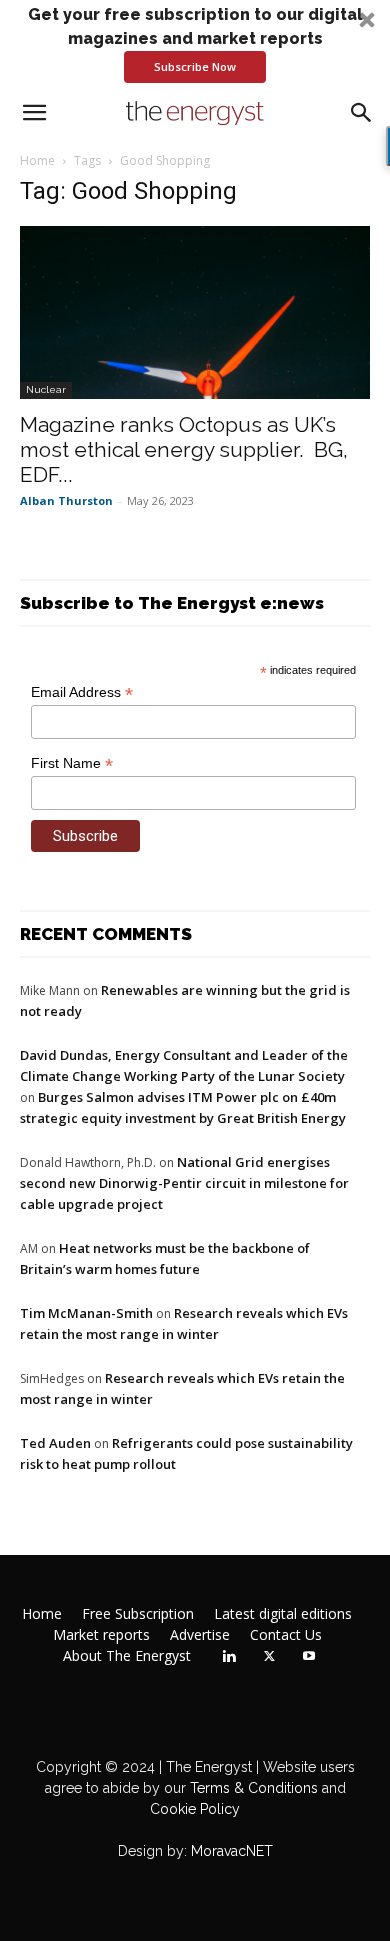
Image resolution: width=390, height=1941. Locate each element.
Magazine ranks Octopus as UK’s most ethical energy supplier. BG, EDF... (184, 449)
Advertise (200, 1635)
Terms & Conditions (252, 1788)
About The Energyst (127, 1656)
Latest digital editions (283, 1614)
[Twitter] (269, 1657)
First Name (72, 763)
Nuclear (46, 389)
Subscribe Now (195, 66)
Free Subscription (138, 1614)
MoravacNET (232, 1851)
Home (37, 160)
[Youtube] (309, 1657)
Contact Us (286, 1635)
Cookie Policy (195, 1809)
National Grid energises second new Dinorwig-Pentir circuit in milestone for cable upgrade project (184, 1183)
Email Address (82, 692)
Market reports (101, 1635)
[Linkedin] (229, 1657)
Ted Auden (55, 1443)
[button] (195, 43)
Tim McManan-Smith (86, 1313)
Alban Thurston (66, 500)
